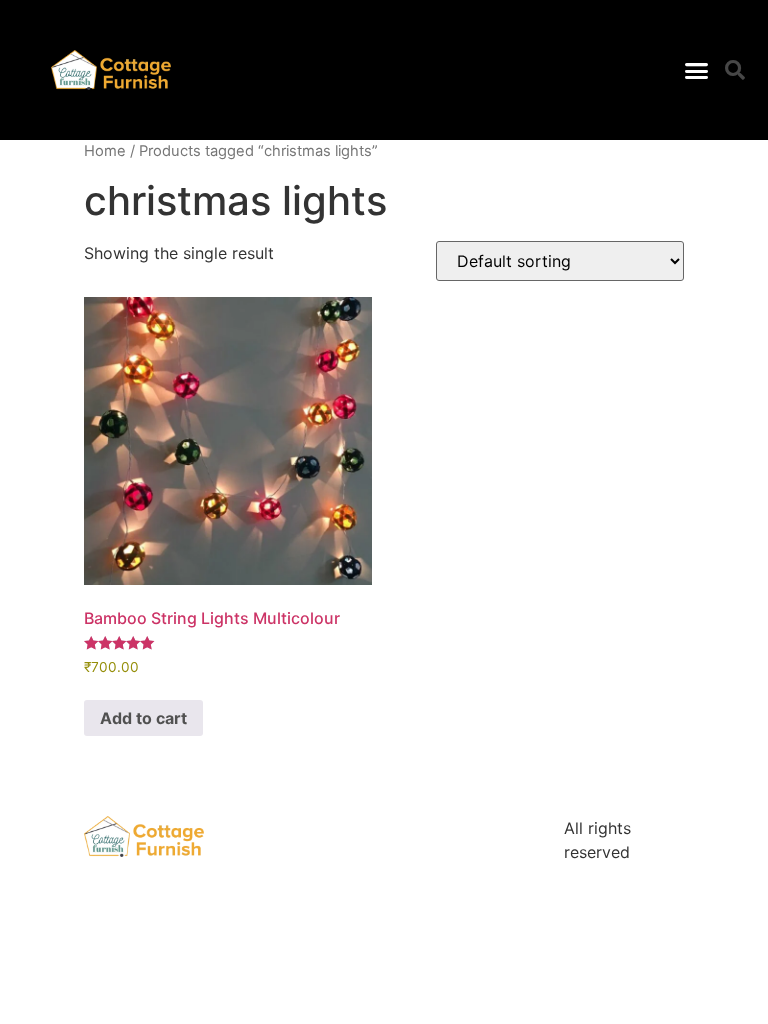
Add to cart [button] (143, 718)
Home (105, 151)
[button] (696, 70)
